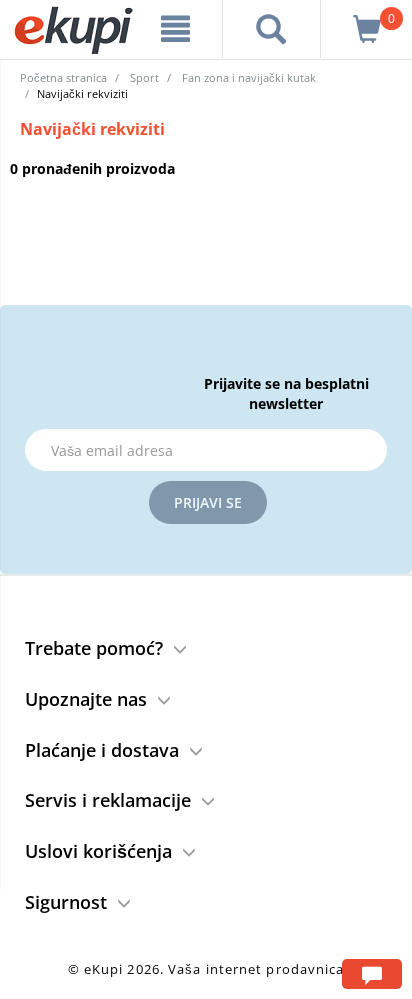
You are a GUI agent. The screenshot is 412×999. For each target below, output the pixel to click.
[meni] (176, 29)
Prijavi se (208, 502)
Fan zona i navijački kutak (249, 77)
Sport (144, 77)
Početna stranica (63, 77)
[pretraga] (271, 29)
